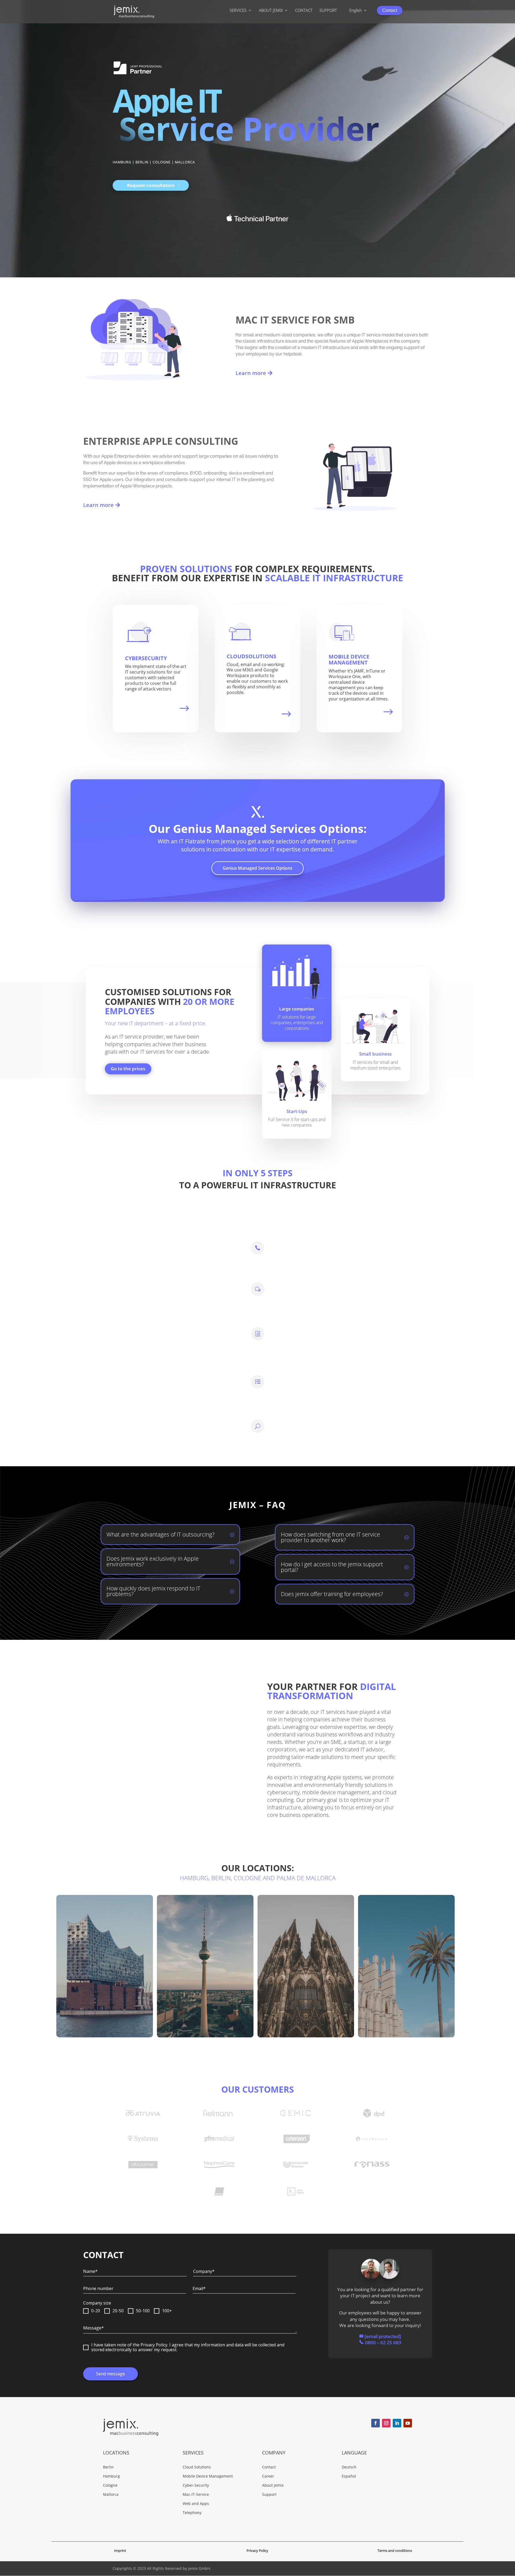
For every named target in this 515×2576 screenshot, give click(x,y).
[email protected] (95, 2024)
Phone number (98, 2288)
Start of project (301, 1374)
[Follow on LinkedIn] (397, 2423)
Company (204, 2271)
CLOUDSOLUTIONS (251, 656)
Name (90, 2271)
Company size (97, 2303)
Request (132, 1240)
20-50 (118, 2311)
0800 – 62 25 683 (383, 2342)
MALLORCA (185, 162)
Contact (390, 10)
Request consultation (151, 185)
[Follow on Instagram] (386, 2423)
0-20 (96, 2311)
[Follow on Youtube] (408, 2423)
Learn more (251, 373)
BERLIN (142, 162)
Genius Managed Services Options (257, 868)
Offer (128, 1323)
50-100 (143, 2311)
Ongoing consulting (150, 1419)
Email (199, 2288)
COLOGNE (162, 162)
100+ (167, 2311)
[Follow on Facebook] (376, 2423)
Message (93, 2328)
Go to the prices (128, 1069)
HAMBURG (122, 162)
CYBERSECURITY (146, 658)
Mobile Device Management (349, 659)
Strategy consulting (307, 1285)
